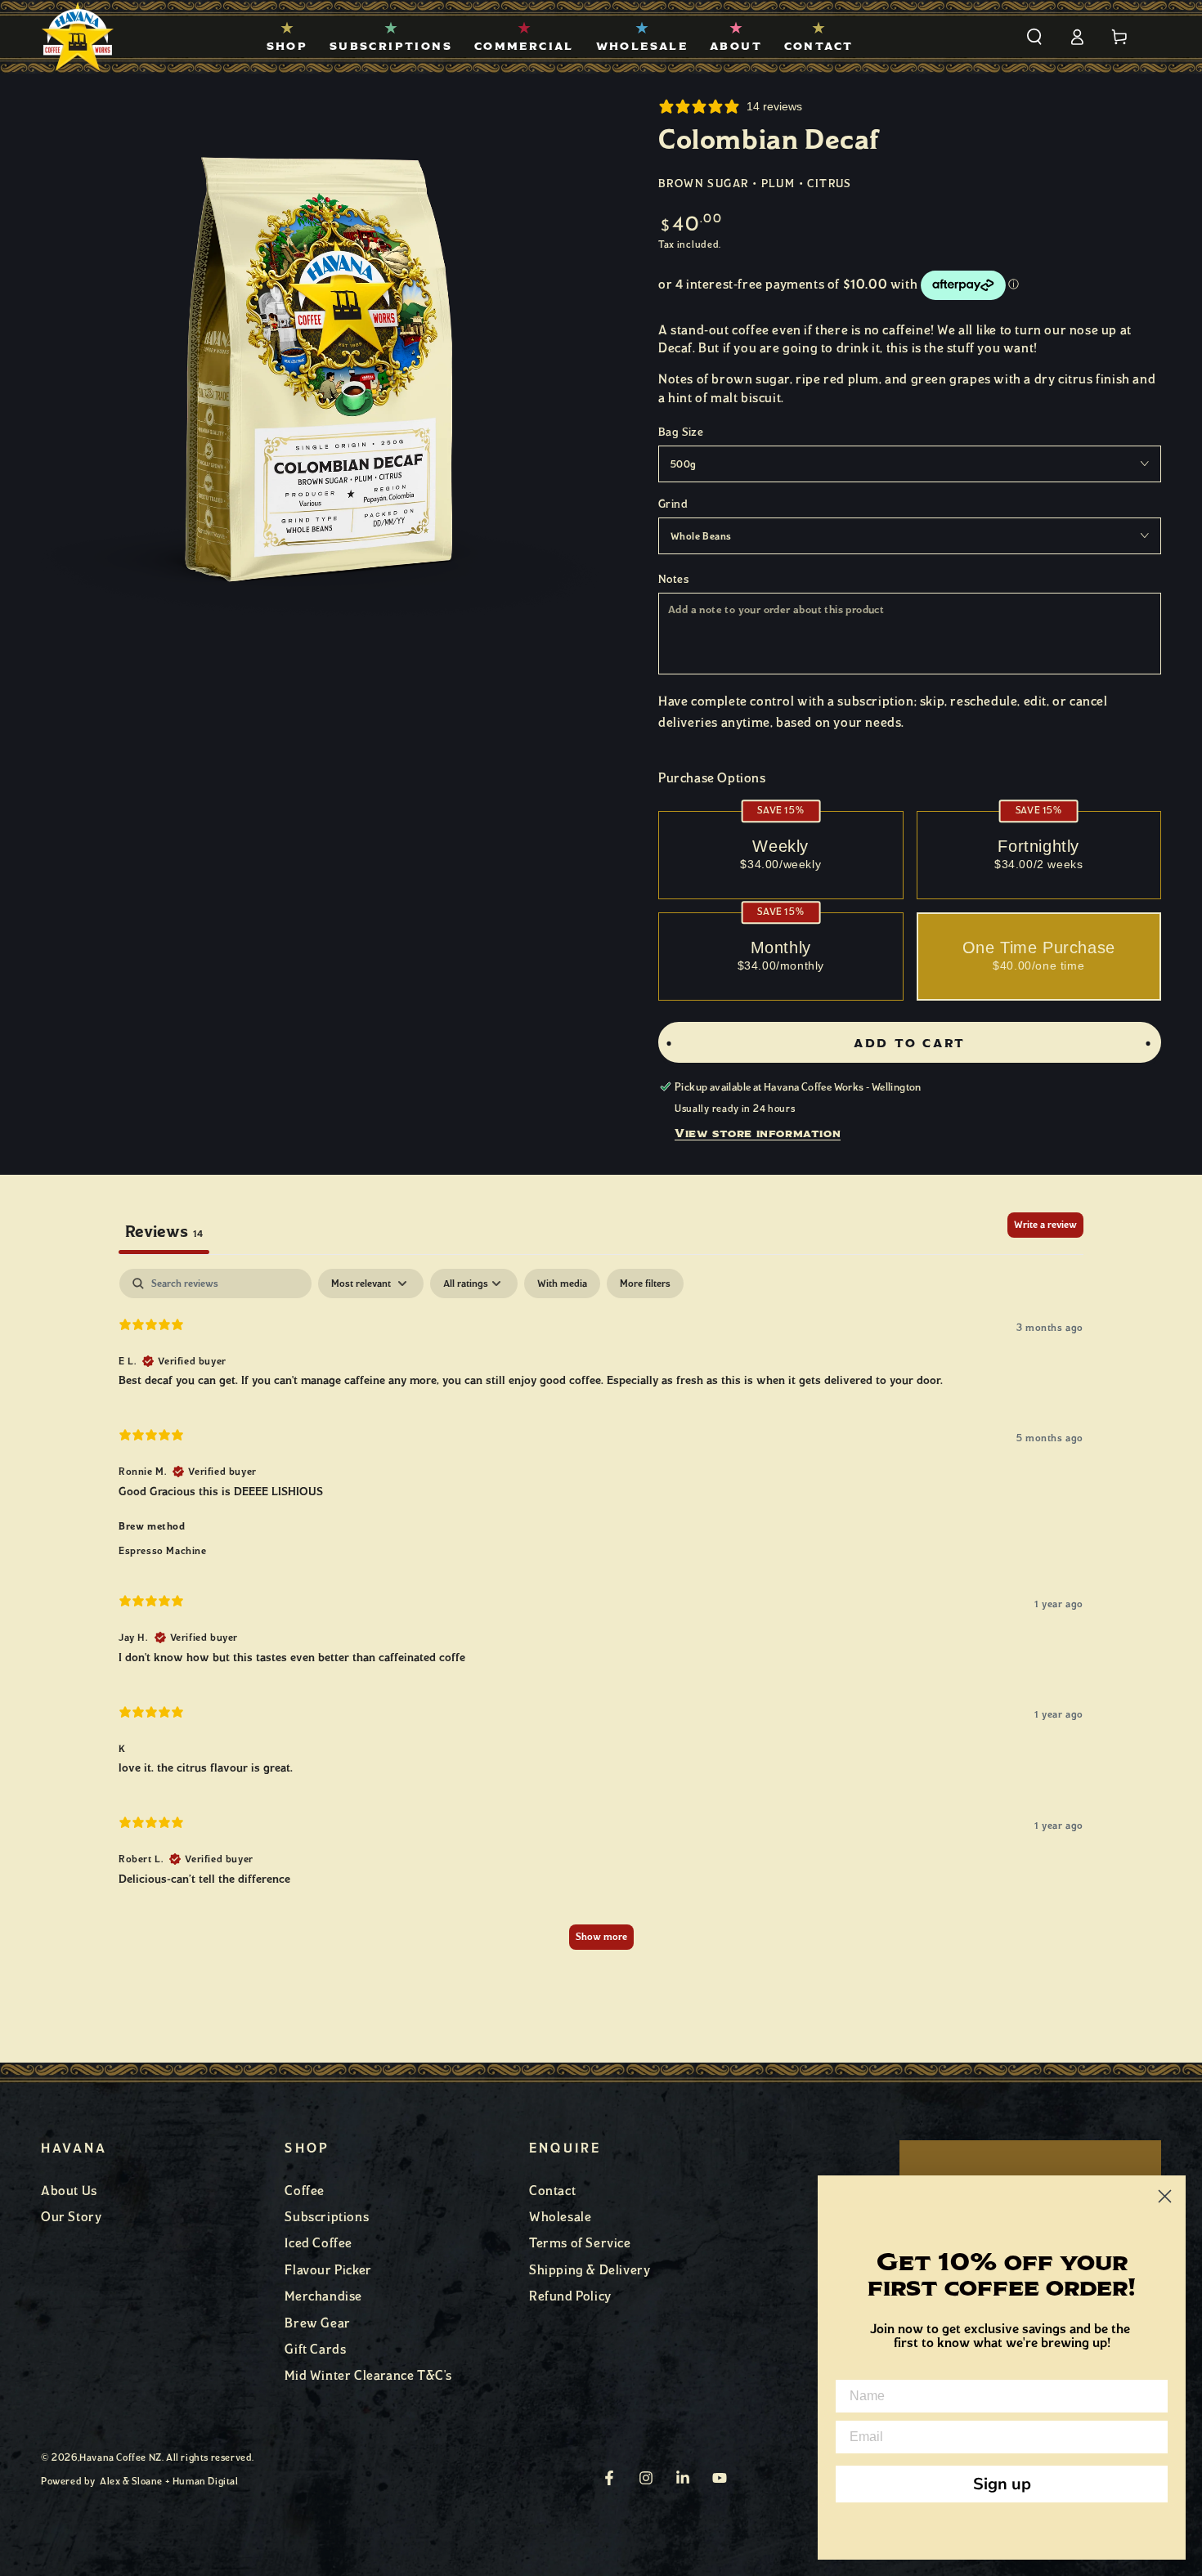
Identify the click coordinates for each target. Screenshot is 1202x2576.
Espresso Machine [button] (163, 1550)
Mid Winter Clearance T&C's (368, 2375)
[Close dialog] (1165, 2196)
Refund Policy (570, 2296)
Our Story (71, 2217)
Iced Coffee (318, 2243)
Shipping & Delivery (590, 2270)
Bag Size (681, 432)
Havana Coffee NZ (121, 2457)
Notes (673, 579)
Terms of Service (580, 2243)
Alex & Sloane (131, 2481)
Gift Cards (315, 2349)
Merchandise (323, 2296)
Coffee (305, 2191)
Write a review (1045, 1225)
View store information (758, 1133)
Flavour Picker (328, 2270)
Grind (673, 504)
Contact (552, 2191)
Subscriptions (327, 2217)
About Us (69, 2191)
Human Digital (206, 2481)
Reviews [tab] (164, 1231)
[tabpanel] (601, 1617)
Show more (601, 1937)
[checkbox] (562, 1284)
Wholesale (560, 2217)
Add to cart (910, 1044)
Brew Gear (317, 2323)
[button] (1034, 37)
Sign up (1002, 2484)
